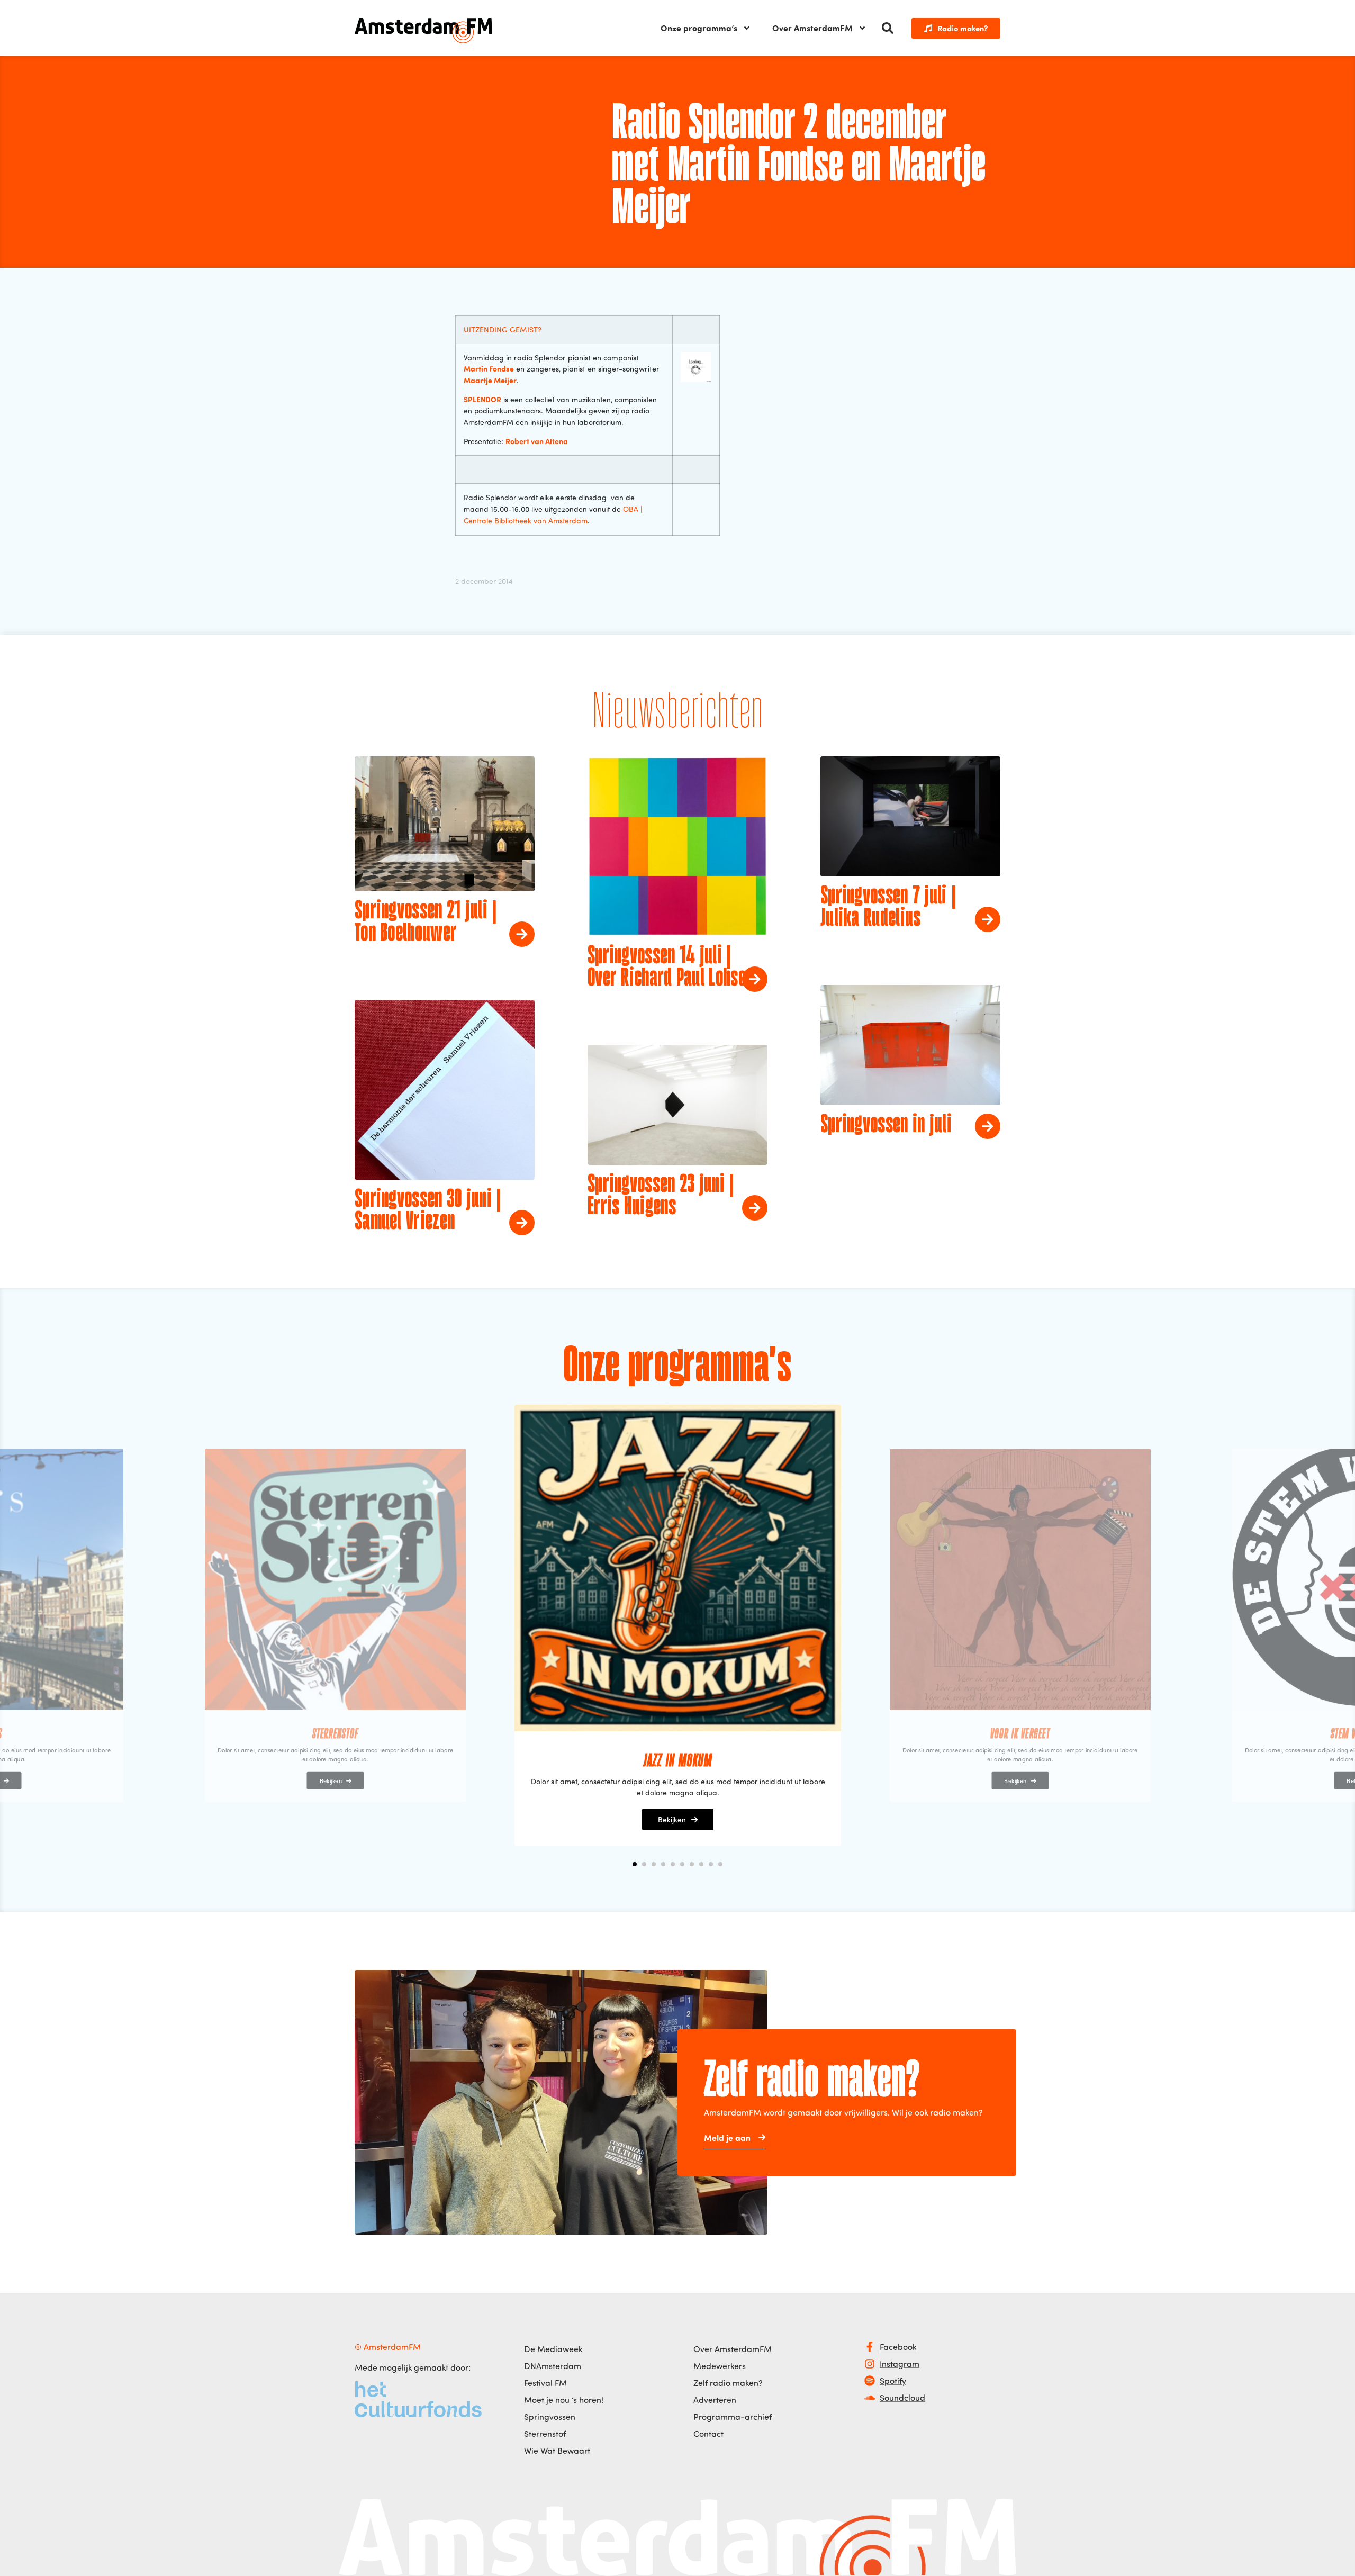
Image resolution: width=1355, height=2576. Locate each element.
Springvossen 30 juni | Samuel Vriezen (428, 1211)
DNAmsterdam (553, 2366)
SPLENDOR (482, 399)
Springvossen (550, 2417)
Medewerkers (720, 2366)
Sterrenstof (545, 2434)
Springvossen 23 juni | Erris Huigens (661, 1196)
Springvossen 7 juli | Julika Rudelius (888, 908)
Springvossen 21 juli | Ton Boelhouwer (426, 923)
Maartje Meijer (490, 380)
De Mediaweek (553, 2349)
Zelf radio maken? (728, 2383)
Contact (708, 2434)
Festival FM (545, 2383)
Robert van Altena (537, 441)
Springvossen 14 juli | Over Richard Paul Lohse (667, 968)
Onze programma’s (699, 28)
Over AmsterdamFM (812, 28)
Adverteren (715, 2400)
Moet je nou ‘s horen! (564, 2400)
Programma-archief (733, 2417)
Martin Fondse (489, 368)
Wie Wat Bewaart (557, 2451)
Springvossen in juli (886, 1125)
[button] (888, 28)
